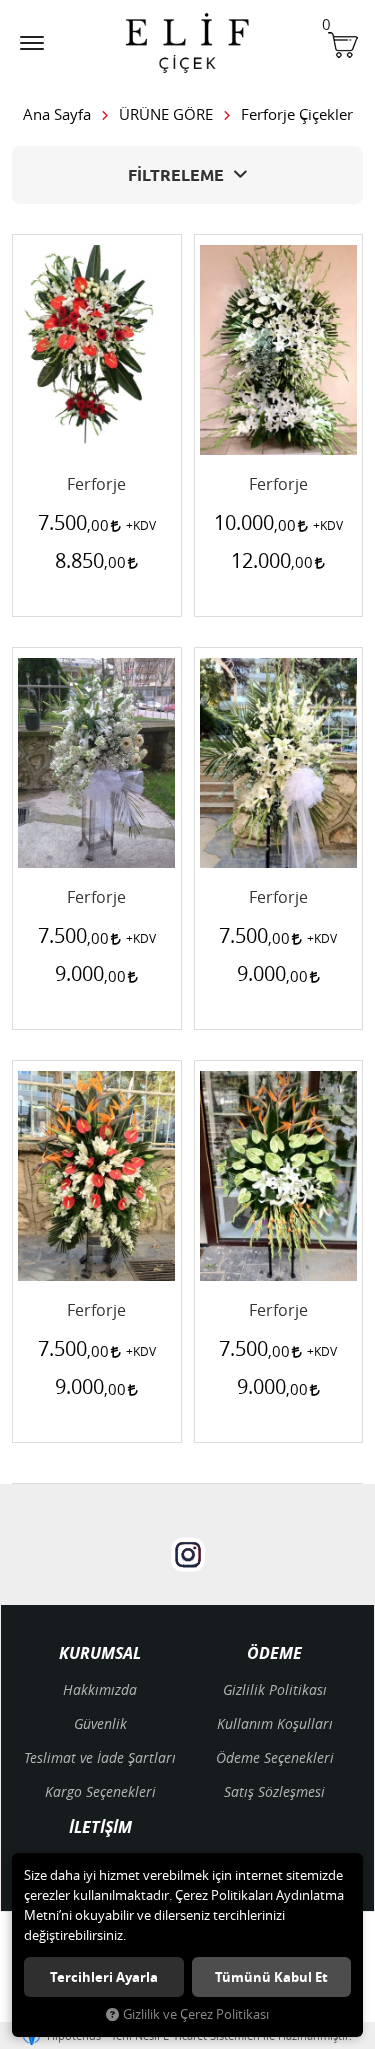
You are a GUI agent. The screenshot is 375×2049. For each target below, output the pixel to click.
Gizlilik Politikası (275, 1689)
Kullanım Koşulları (275, 1723)
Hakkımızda (100, 1689)
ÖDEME (274, 1654)
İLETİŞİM (100, 1828)
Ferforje (96, 485)
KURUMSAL (100, 1654)
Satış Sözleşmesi (274, 1791)
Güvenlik (100, 1723)
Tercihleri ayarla (104, 1977)
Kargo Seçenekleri (100, 1791)
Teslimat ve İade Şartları (100, 1757)
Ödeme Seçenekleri (275, 1757)
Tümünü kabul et (271, 1977)
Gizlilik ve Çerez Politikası (196, 2014)
